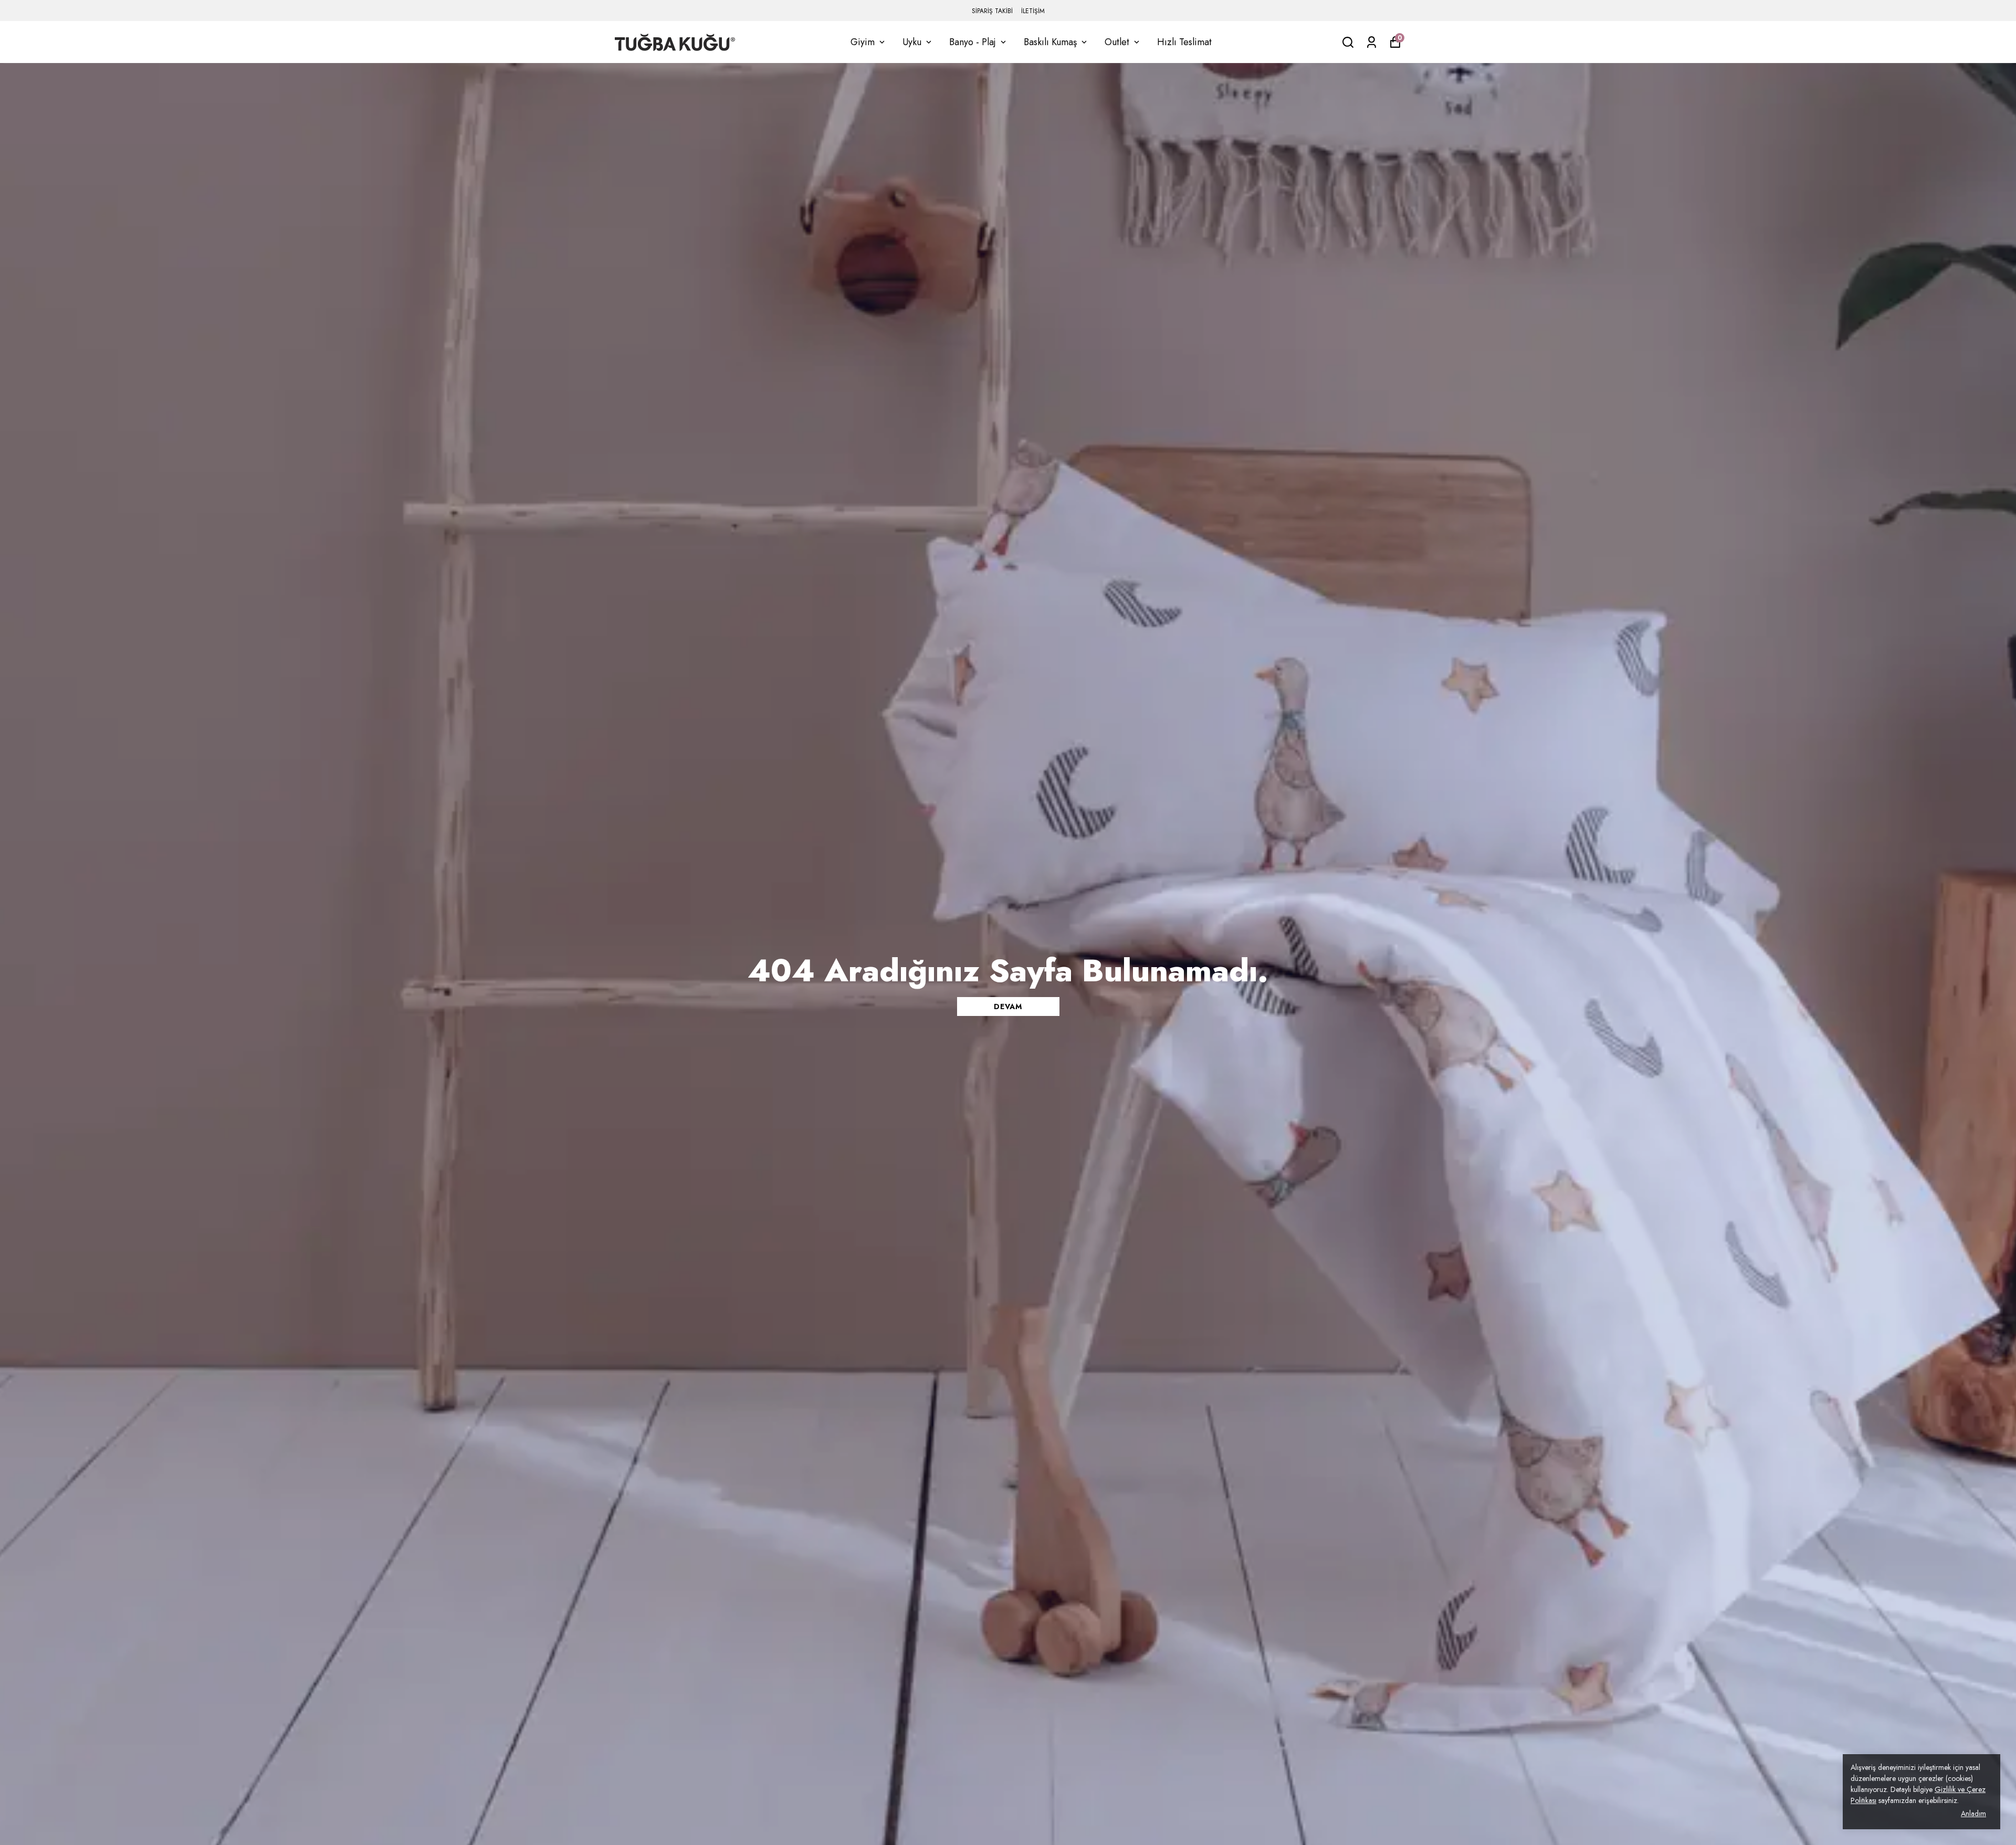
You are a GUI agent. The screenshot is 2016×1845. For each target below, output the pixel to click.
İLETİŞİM (1033, 11)
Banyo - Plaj (973, 42)
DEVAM (1008, 1007)
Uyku (912, 42)
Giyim (863, 42)
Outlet (1117, 42)
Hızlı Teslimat (1184, 42)
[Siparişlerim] (1372, 42)
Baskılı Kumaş (1050, 42)
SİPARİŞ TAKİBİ (992, 11)
